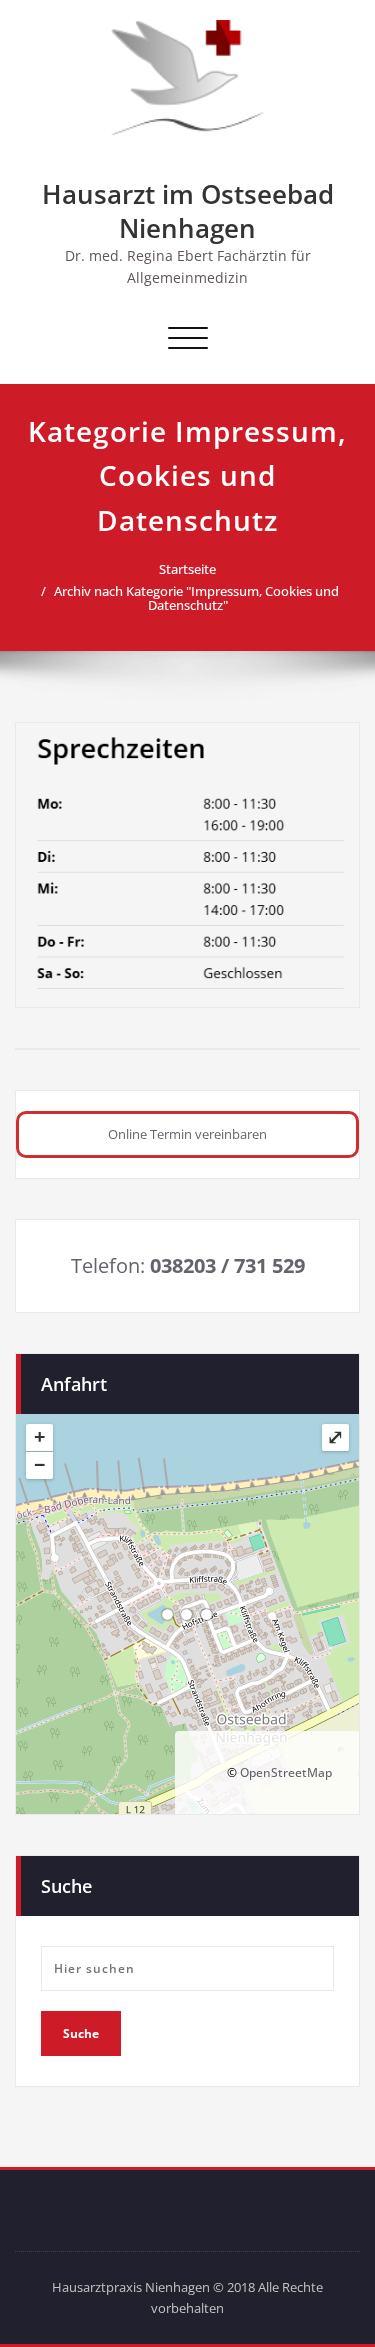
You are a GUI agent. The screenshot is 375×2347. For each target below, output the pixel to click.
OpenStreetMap (286, 1772)
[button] (187, 1134)
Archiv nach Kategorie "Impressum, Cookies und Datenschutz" (196, 598)
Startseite (187, 569)
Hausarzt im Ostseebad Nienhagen (188, 211)
